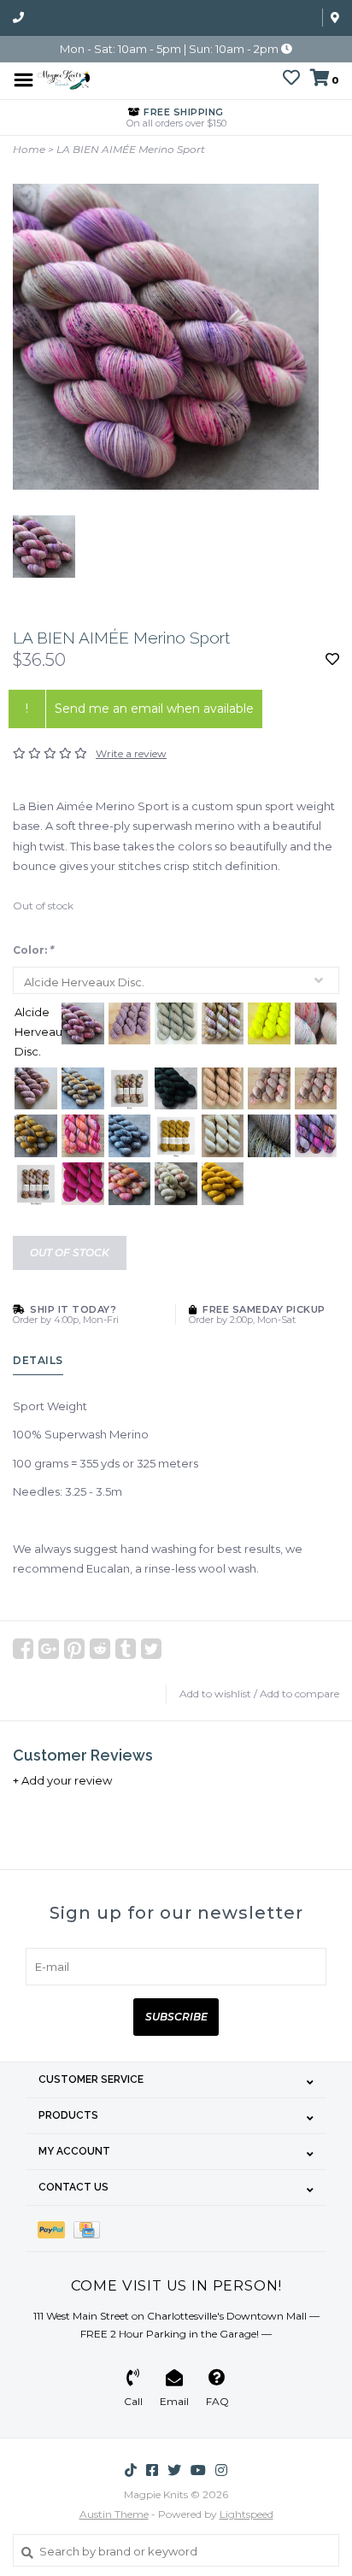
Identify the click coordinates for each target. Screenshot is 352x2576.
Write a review (131, 753)
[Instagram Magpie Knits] (221, 2470)
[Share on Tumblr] (126, 1649)
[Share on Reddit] (100, 1649)
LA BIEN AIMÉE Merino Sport (131, 149)
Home (29, 149)
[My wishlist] (291, 79)
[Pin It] (74, 1649)
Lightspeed (246, 2514)
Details (38, 1360)
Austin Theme (114, 2514)
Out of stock (70, 1253)
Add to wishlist (215, 1694)
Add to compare (299, 1694)
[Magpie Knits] (64, 79)
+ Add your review (62, 1780)
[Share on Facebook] (23, 1649)
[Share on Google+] (49, 1649)
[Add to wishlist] (332, 660)
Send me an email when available (154, 709)
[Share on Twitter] (151, 1649)
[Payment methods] (56, 2229)
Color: (33, 950)
